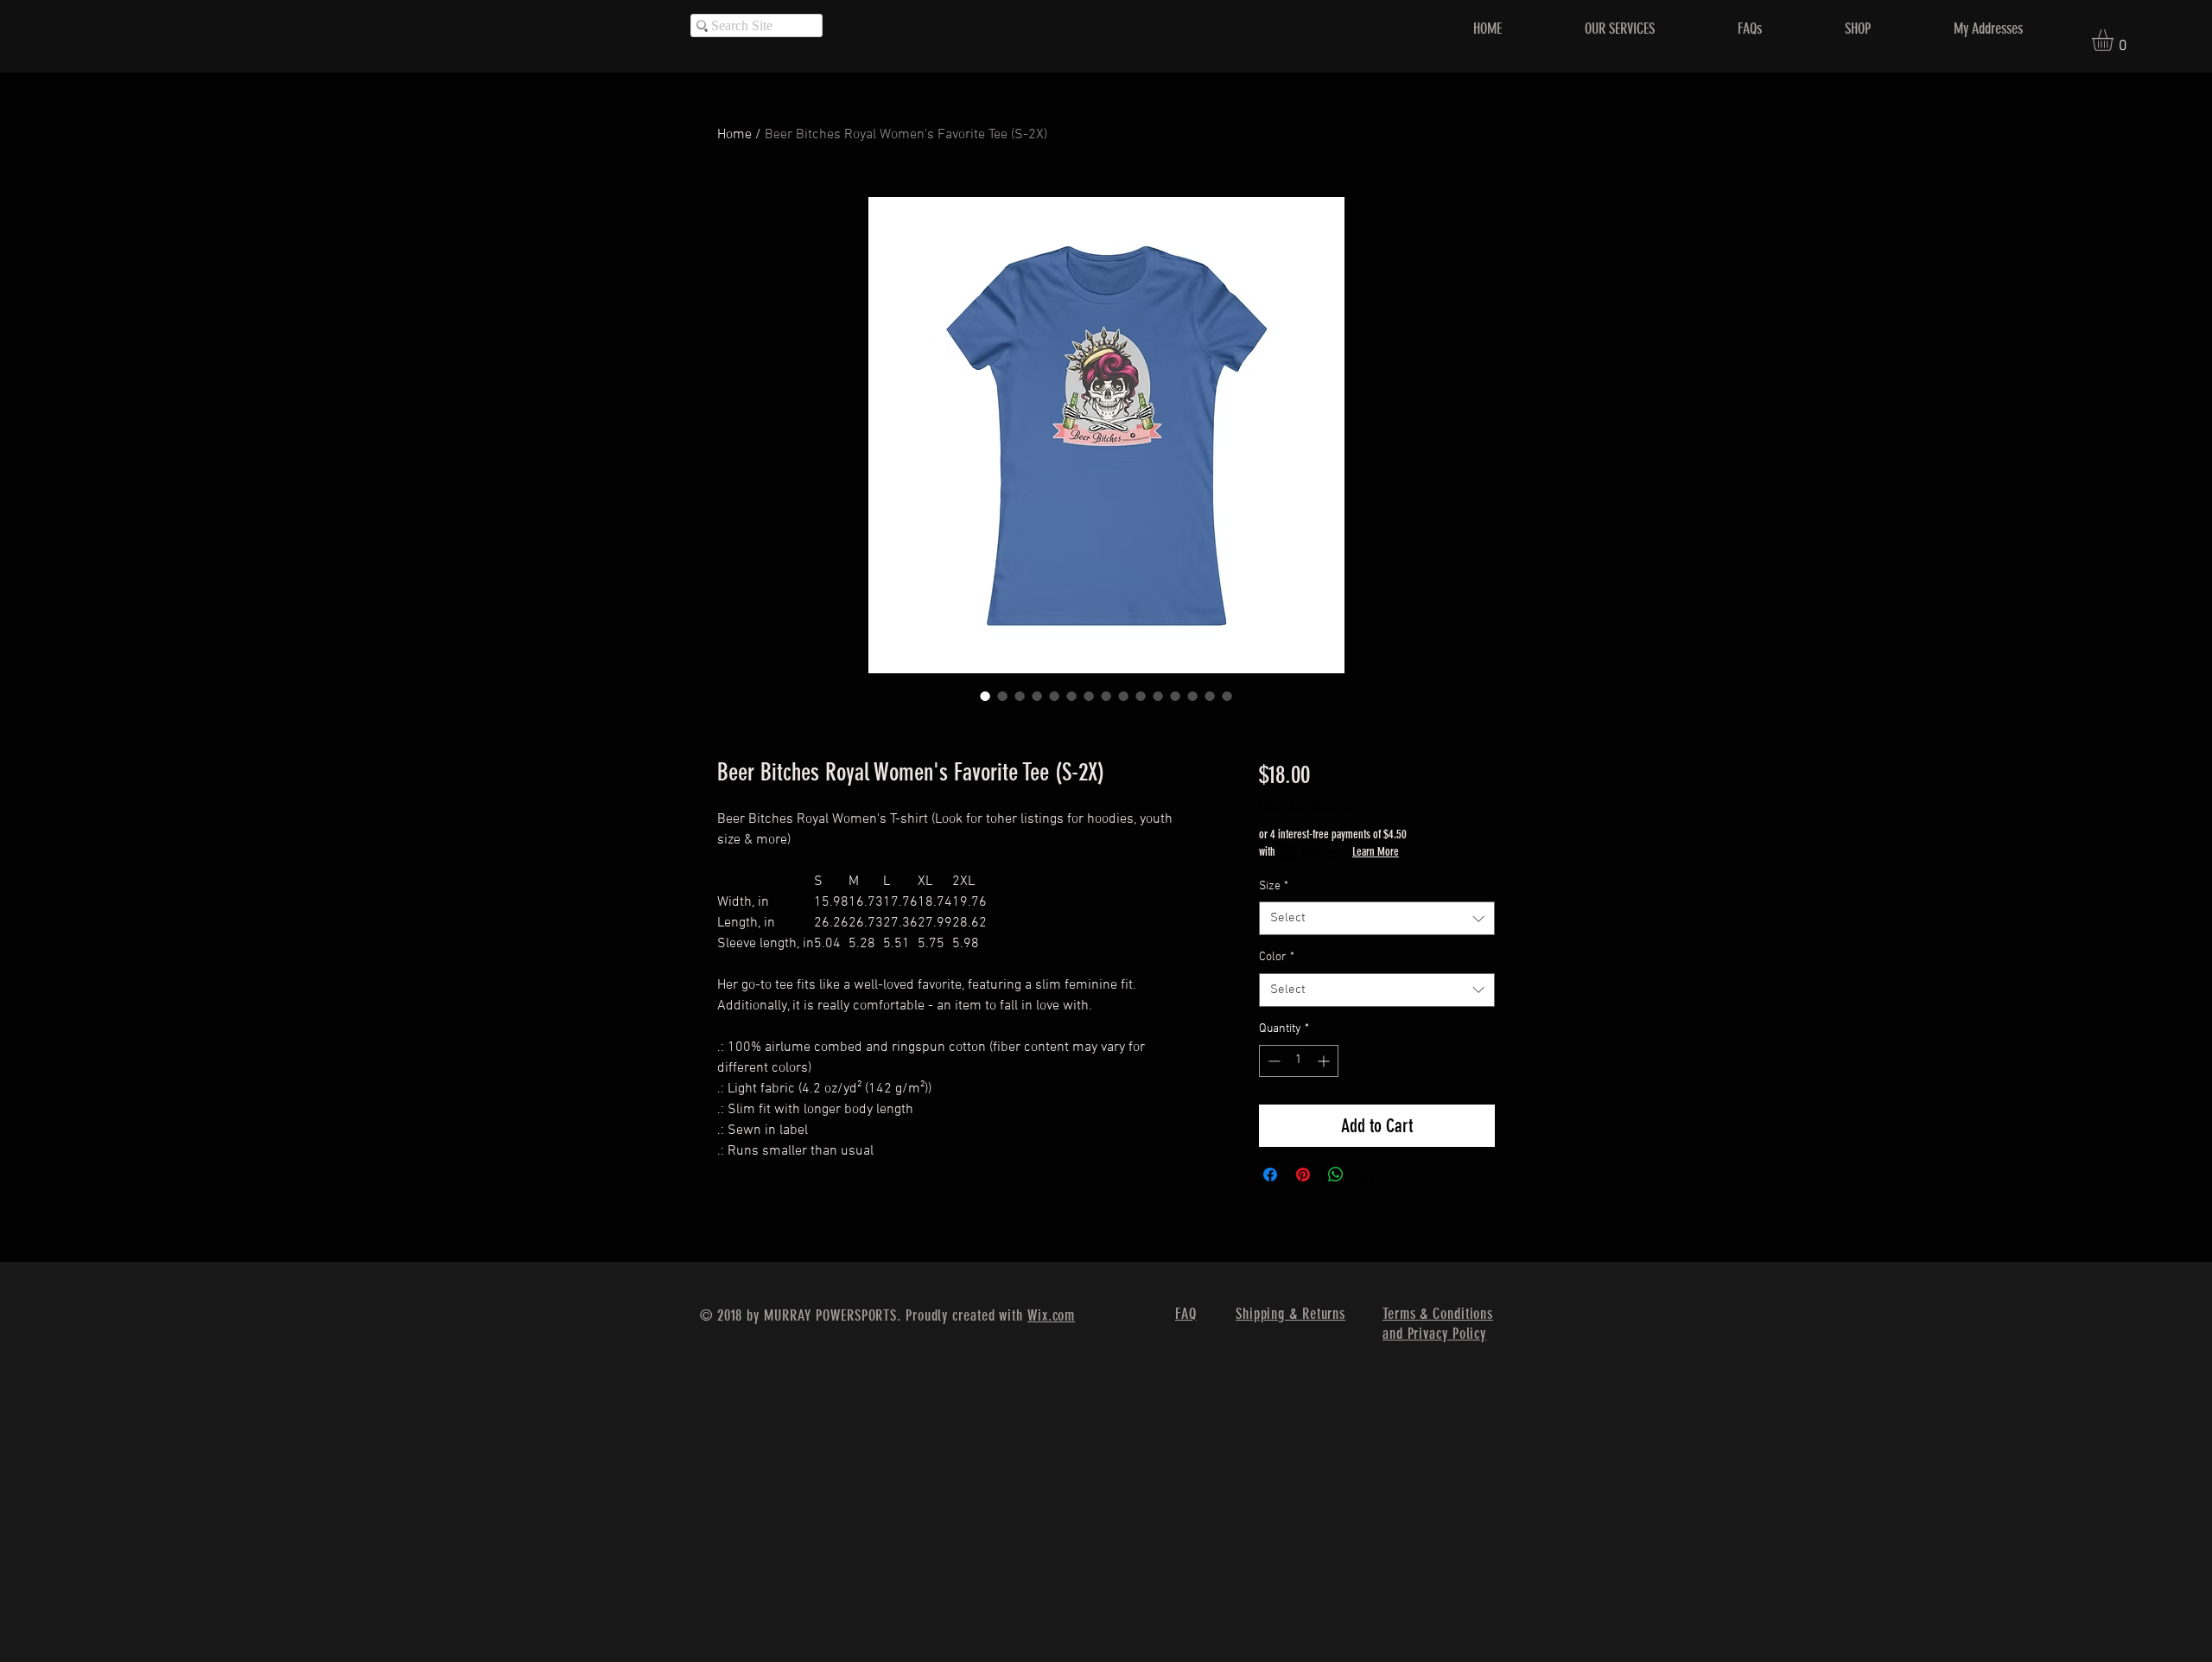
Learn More (1376, 852)
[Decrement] (1272, 1061)
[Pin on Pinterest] (1303, 1175)
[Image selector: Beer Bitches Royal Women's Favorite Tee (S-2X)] (985, 696)
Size (1274, 886)
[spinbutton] (1299, 1061)
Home (734, 135)
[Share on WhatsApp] (1336, 1175)
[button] (2115, 40)
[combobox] (1377, 918)
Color (1277, 957)
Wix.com (1051, 1315)
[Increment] (1325, 1061)
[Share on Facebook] (1270, 1175)
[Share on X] (1369, 1175)
